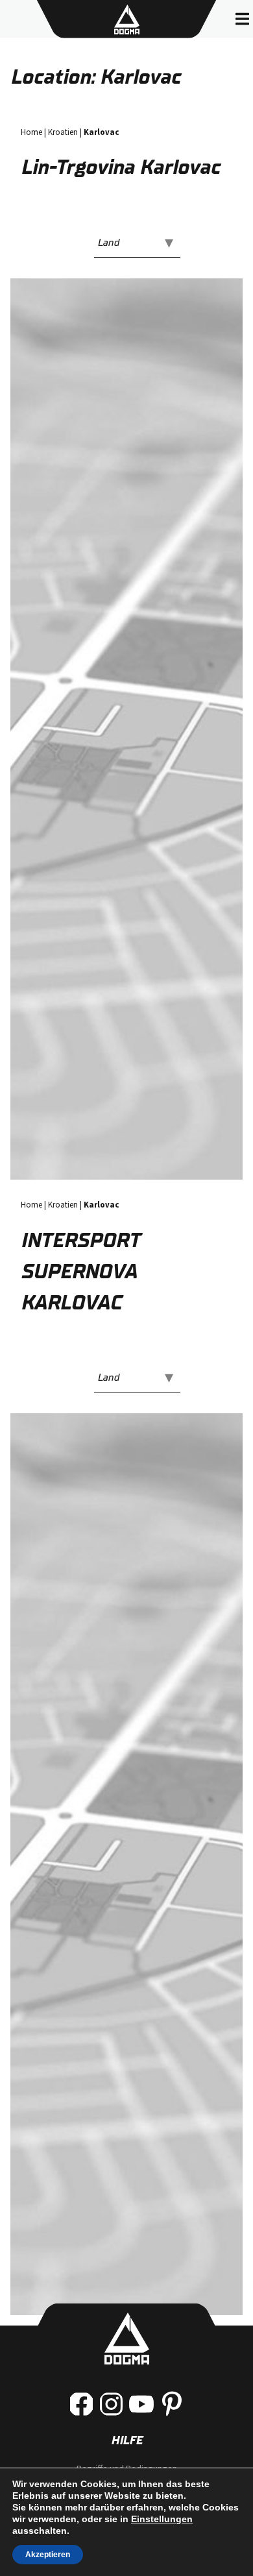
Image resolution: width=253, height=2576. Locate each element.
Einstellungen (162, 2519)
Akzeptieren (48, 2555)
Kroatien (63, 132)
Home (31, 132)
